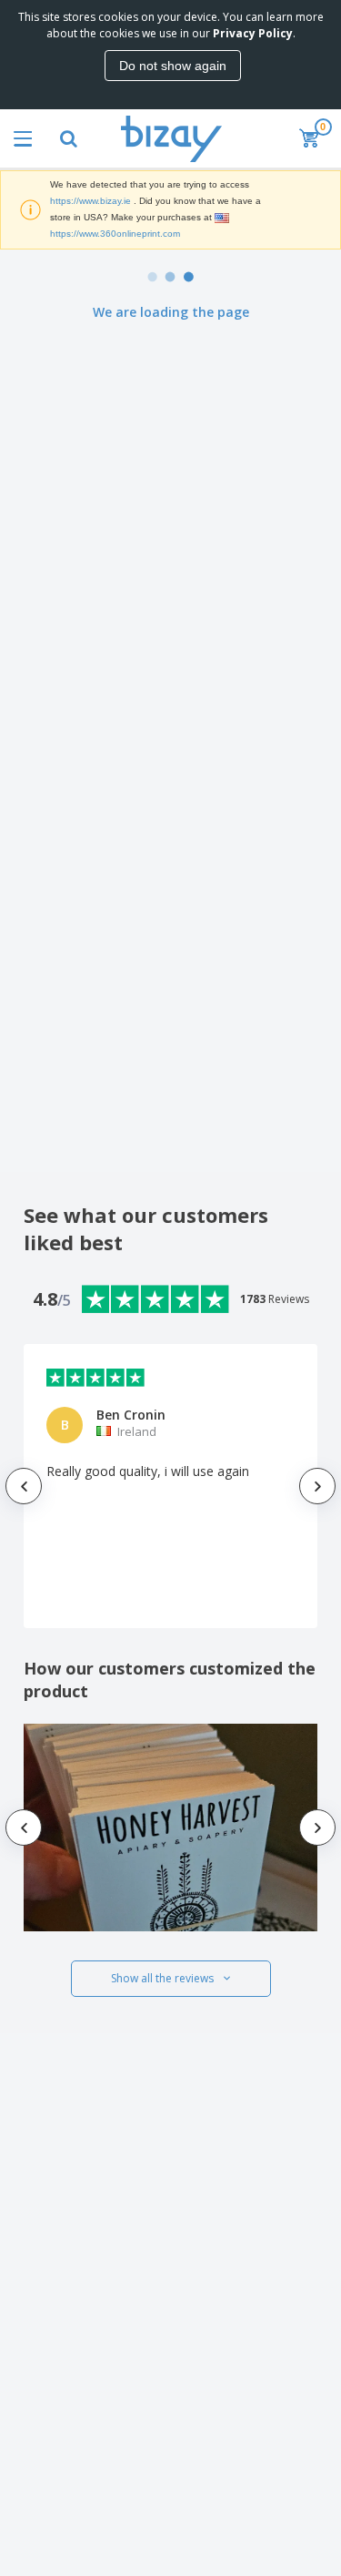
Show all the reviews (162, 1978)
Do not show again (173, 66)
